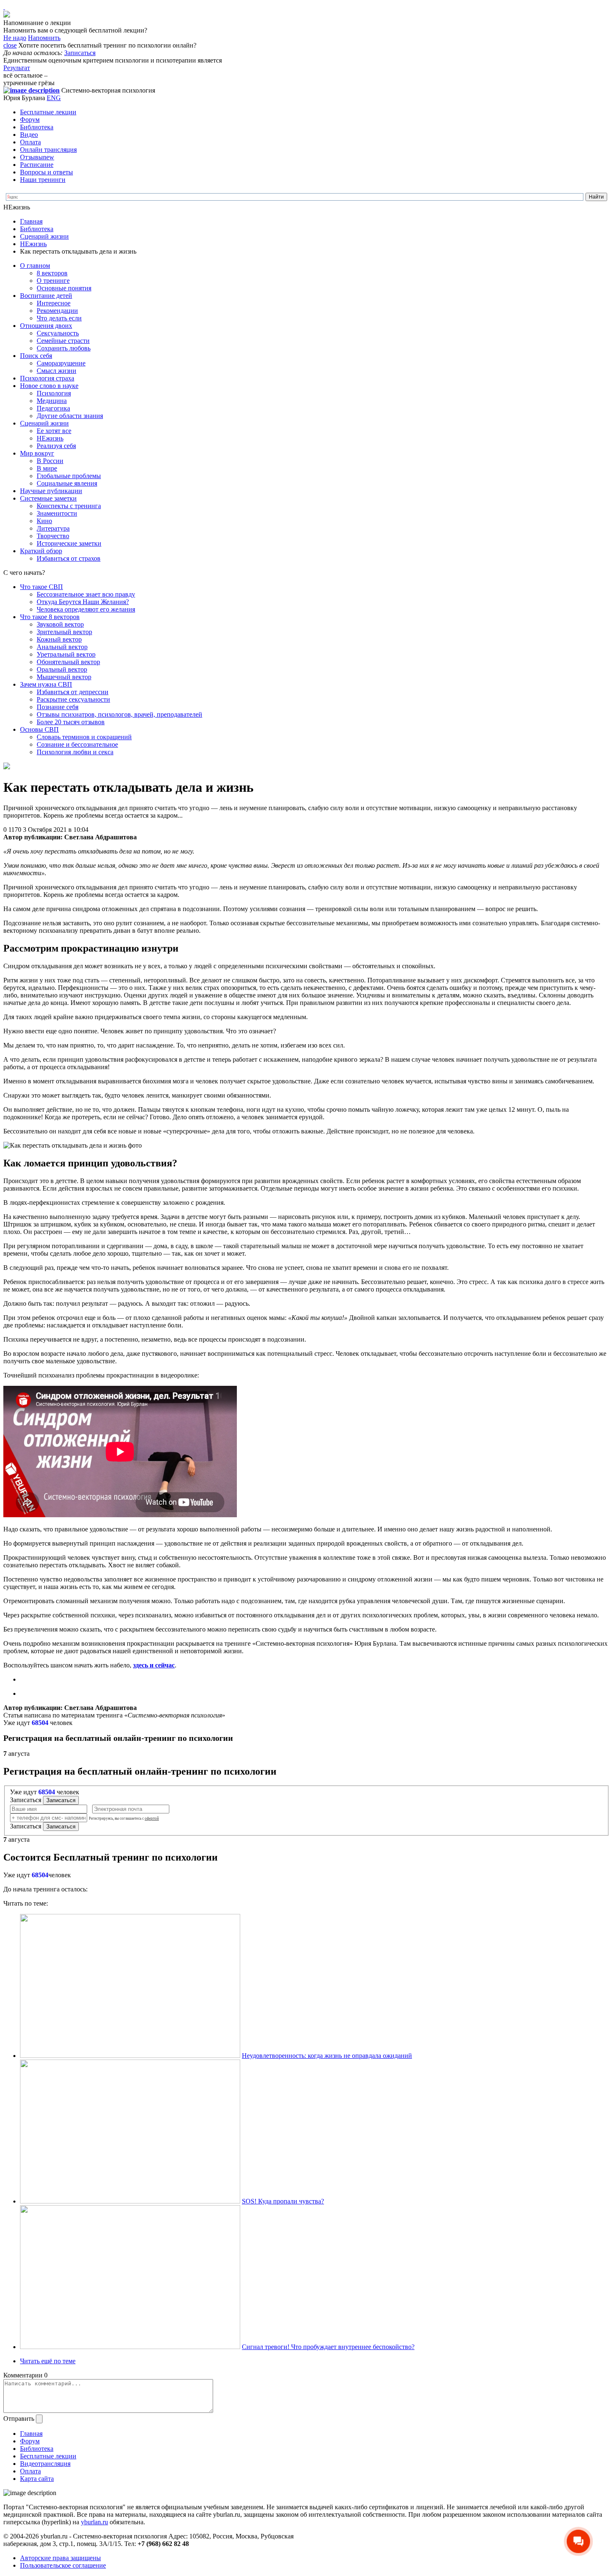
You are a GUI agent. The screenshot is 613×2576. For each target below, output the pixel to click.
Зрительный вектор (64, 632)
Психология (54, 393)
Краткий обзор (41, 551)
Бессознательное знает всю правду (86, 594)
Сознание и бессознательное (77, 744)
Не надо (15, 38)
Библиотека (37, 127)
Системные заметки (48, 498)
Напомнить (44, 38)
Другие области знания (70, 416)
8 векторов (52, 273)
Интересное (54, 303)
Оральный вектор (62, 669)
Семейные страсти (63, 341)
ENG (54, 98)
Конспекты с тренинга (69, 506)
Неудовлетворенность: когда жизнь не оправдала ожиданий (327, 2056)
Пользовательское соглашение (63, 2565)
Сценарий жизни (44, 236)
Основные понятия (64, 288)
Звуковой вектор (60, 624)
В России (50, 461)
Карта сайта (37, 2479)
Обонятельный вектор (68, 662)
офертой (152, 1818)
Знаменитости (57, 513)
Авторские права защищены (60, 2558)
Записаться (80, 53)
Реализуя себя (56, 446)
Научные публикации (51, 491)
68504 (40, 1723)
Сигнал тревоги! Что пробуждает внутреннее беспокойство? (328, 2347)
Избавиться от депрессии (73, 692)
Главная (31, 221)
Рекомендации (57, 311)
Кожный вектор (59, 639)
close (10, 45)
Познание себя (58, 707)
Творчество (53, 536)
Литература (53, 528)
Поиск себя (36, 356)
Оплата (30, 142)
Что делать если (59, 318)
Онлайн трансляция (48, 150)
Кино (44, 521)
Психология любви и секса (75, 752)
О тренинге (53, 281)
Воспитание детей (46, 296)
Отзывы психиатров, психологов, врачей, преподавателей (119, 714)
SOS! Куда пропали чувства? (283, 2201)
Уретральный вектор (66, 654)
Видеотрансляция (45, 2464)
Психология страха (47, 378)
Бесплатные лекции (48, 112)
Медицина (52, 401)
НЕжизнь (33, 244)
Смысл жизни (57, 371)
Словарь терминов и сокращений (84, 737)
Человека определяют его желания (86, 609)
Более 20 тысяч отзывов (71, 722)
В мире (47, 468)
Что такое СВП (41, 587)
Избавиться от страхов (69, 558)
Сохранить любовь (64, 348)
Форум (30, 120)
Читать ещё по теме (48, 2361)
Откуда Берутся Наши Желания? (83, 602)
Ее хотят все (54, 431)
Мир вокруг (37, 453)
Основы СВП (39, 729)
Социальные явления (67, 483)
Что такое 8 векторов (50, 617)
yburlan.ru (94, 2522)
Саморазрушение (61, 363)
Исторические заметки (69, 543)
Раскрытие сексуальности (73, 699)
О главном (35, 266)
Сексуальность (58, 333)
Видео (29, 135)
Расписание (37, 165)
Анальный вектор (62, 647)
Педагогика (53, 408)
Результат (17, 68)
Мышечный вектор (64, 677)
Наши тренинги (43, 180)
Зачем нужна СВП (46, 684)
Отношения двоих (46, 326)
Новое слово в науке (49, 386)
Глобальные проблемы (69, 476)
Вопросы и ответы (46, 172)
